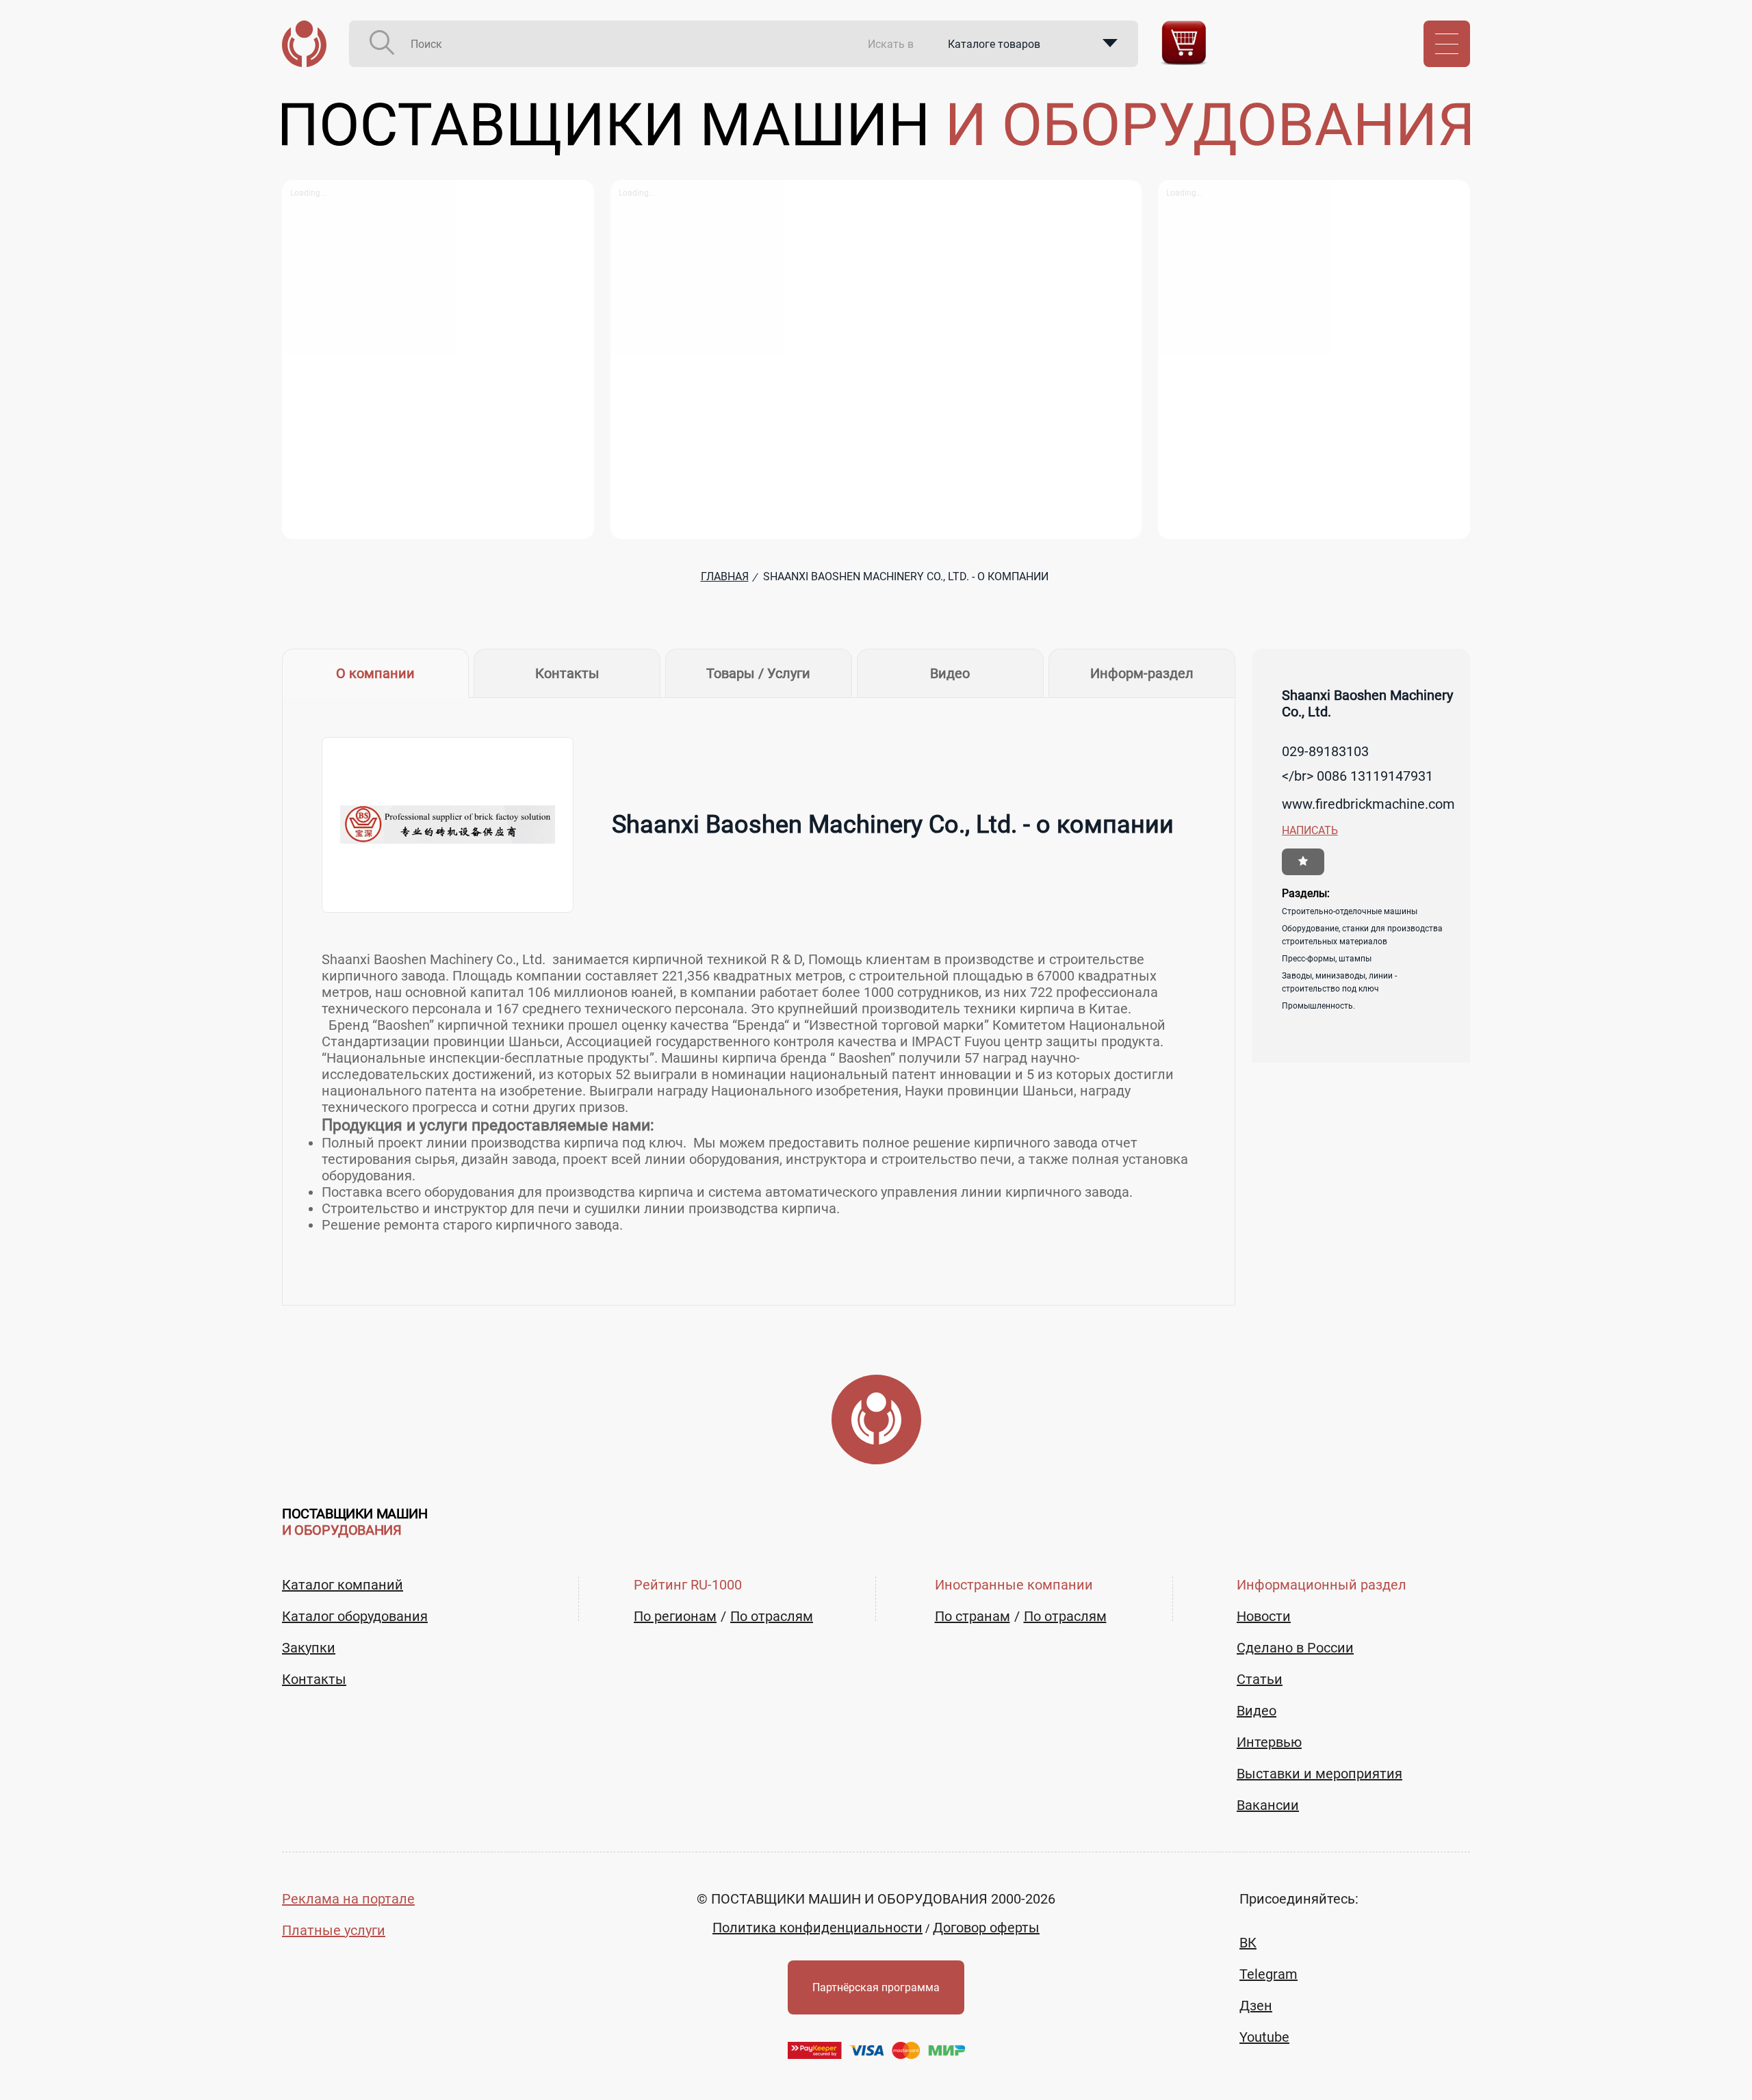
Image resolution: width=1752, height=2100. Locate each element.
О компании (375, 673)
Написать (1310, 830)
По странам (972, 1616)
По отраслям (772, 1616)
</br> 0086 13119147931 (1357, 776)
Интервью (1269, 1742)
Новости (1264, 1616)
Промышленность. (1318, 1006)
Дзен (1256, 2006)
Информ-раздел (1142, 673)
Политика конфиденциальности (817, 1928)
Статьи (1260, 1679)
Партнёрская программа (876, 1987)
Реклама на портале (348, 1899)
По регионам (675, 1616)
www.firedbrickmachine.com (1368, 804)
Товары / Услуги (758, 673)
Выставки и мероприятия (1319, 1774)
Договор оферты (986, 1928)
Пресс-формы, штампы (1327, 959)
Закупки (309, 1648)
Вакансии (1268, 1805)
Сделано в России (1295, 1648)
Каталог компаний (343, 1585)
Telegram (1268, 1974)
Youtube (1264, 2037)
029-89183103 (1325, 751)
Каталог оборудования (355, 1616)
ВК (1248, 1943)
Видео (950, 673)
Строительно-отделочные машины (1350, 911)
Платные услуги (334, 1930)
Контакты (567, 673)
